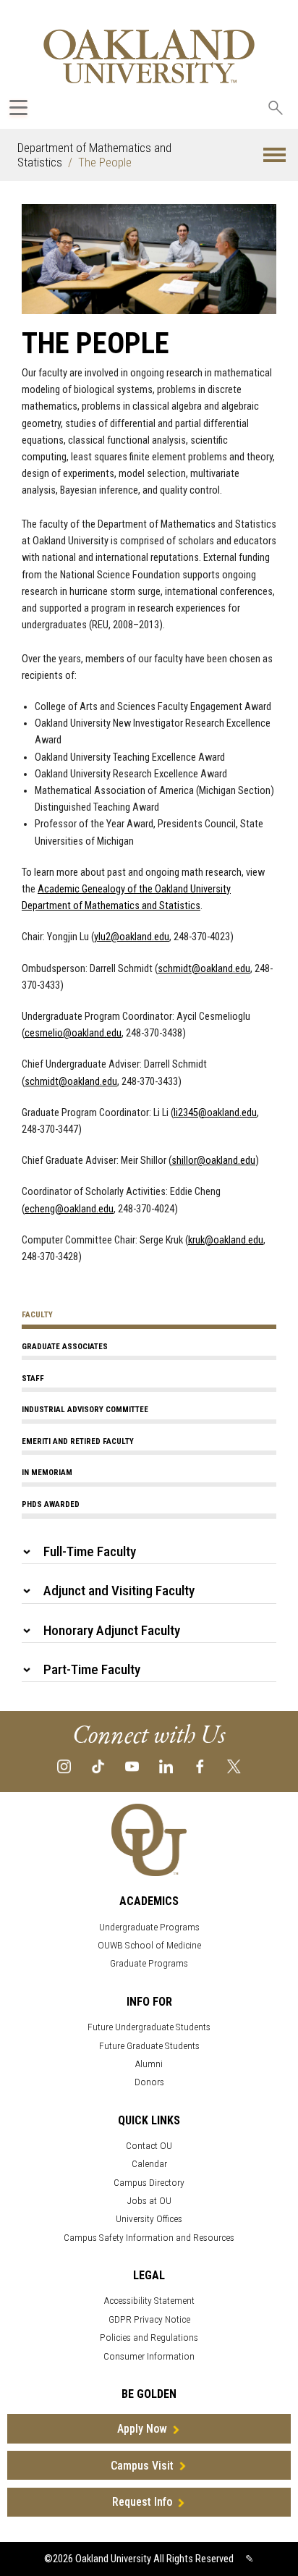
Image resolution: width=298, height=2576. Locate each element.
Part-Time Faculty (92, 1669)
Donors (149, 2082)
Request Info (142, 2502)
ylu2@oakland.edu (132, 937)
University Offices (149, 2219)
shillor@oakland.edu (213, 1161)
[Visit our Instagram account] (64, 1766)
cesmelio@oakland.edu (73, 1033)
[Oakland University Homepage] (149, 56)
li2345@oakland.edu (215, 1113)
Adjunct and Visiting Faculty (119, 1591)
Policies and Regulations (149, 2338)
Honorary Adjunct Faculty (112, 1630)
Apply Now (142, 2429)
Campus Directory (149, 2183)
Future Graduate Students (149, 2046)
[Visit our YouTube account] (132, 1766)
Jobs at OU (149, 2201)
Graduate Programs (149, 1963)
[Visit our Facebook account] (200, 1766)
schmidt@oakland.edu (204, 969)
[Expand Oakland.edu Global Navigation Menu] (18, 107)
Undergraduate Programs (149, 1927)
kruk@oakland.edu (226, 1240)
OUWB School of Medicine (149, 1945)
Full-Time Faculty (90, 1551)
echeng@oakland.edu (69, 1209)
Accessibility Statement (149, 2301)
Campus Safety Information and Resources (149, 2238)
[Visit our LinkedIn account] (166, 1766)
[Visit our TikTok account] (98, 1766)
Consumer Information (149, 2356)
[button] (274, 155)
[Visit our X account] (234, 1766)
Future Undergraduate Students (149, 2027)
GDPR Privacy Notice (149, 2319)
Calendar (149, 2164)
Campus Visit (142, 2466)
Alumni (149, 2064)
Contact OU (149, 2146)
